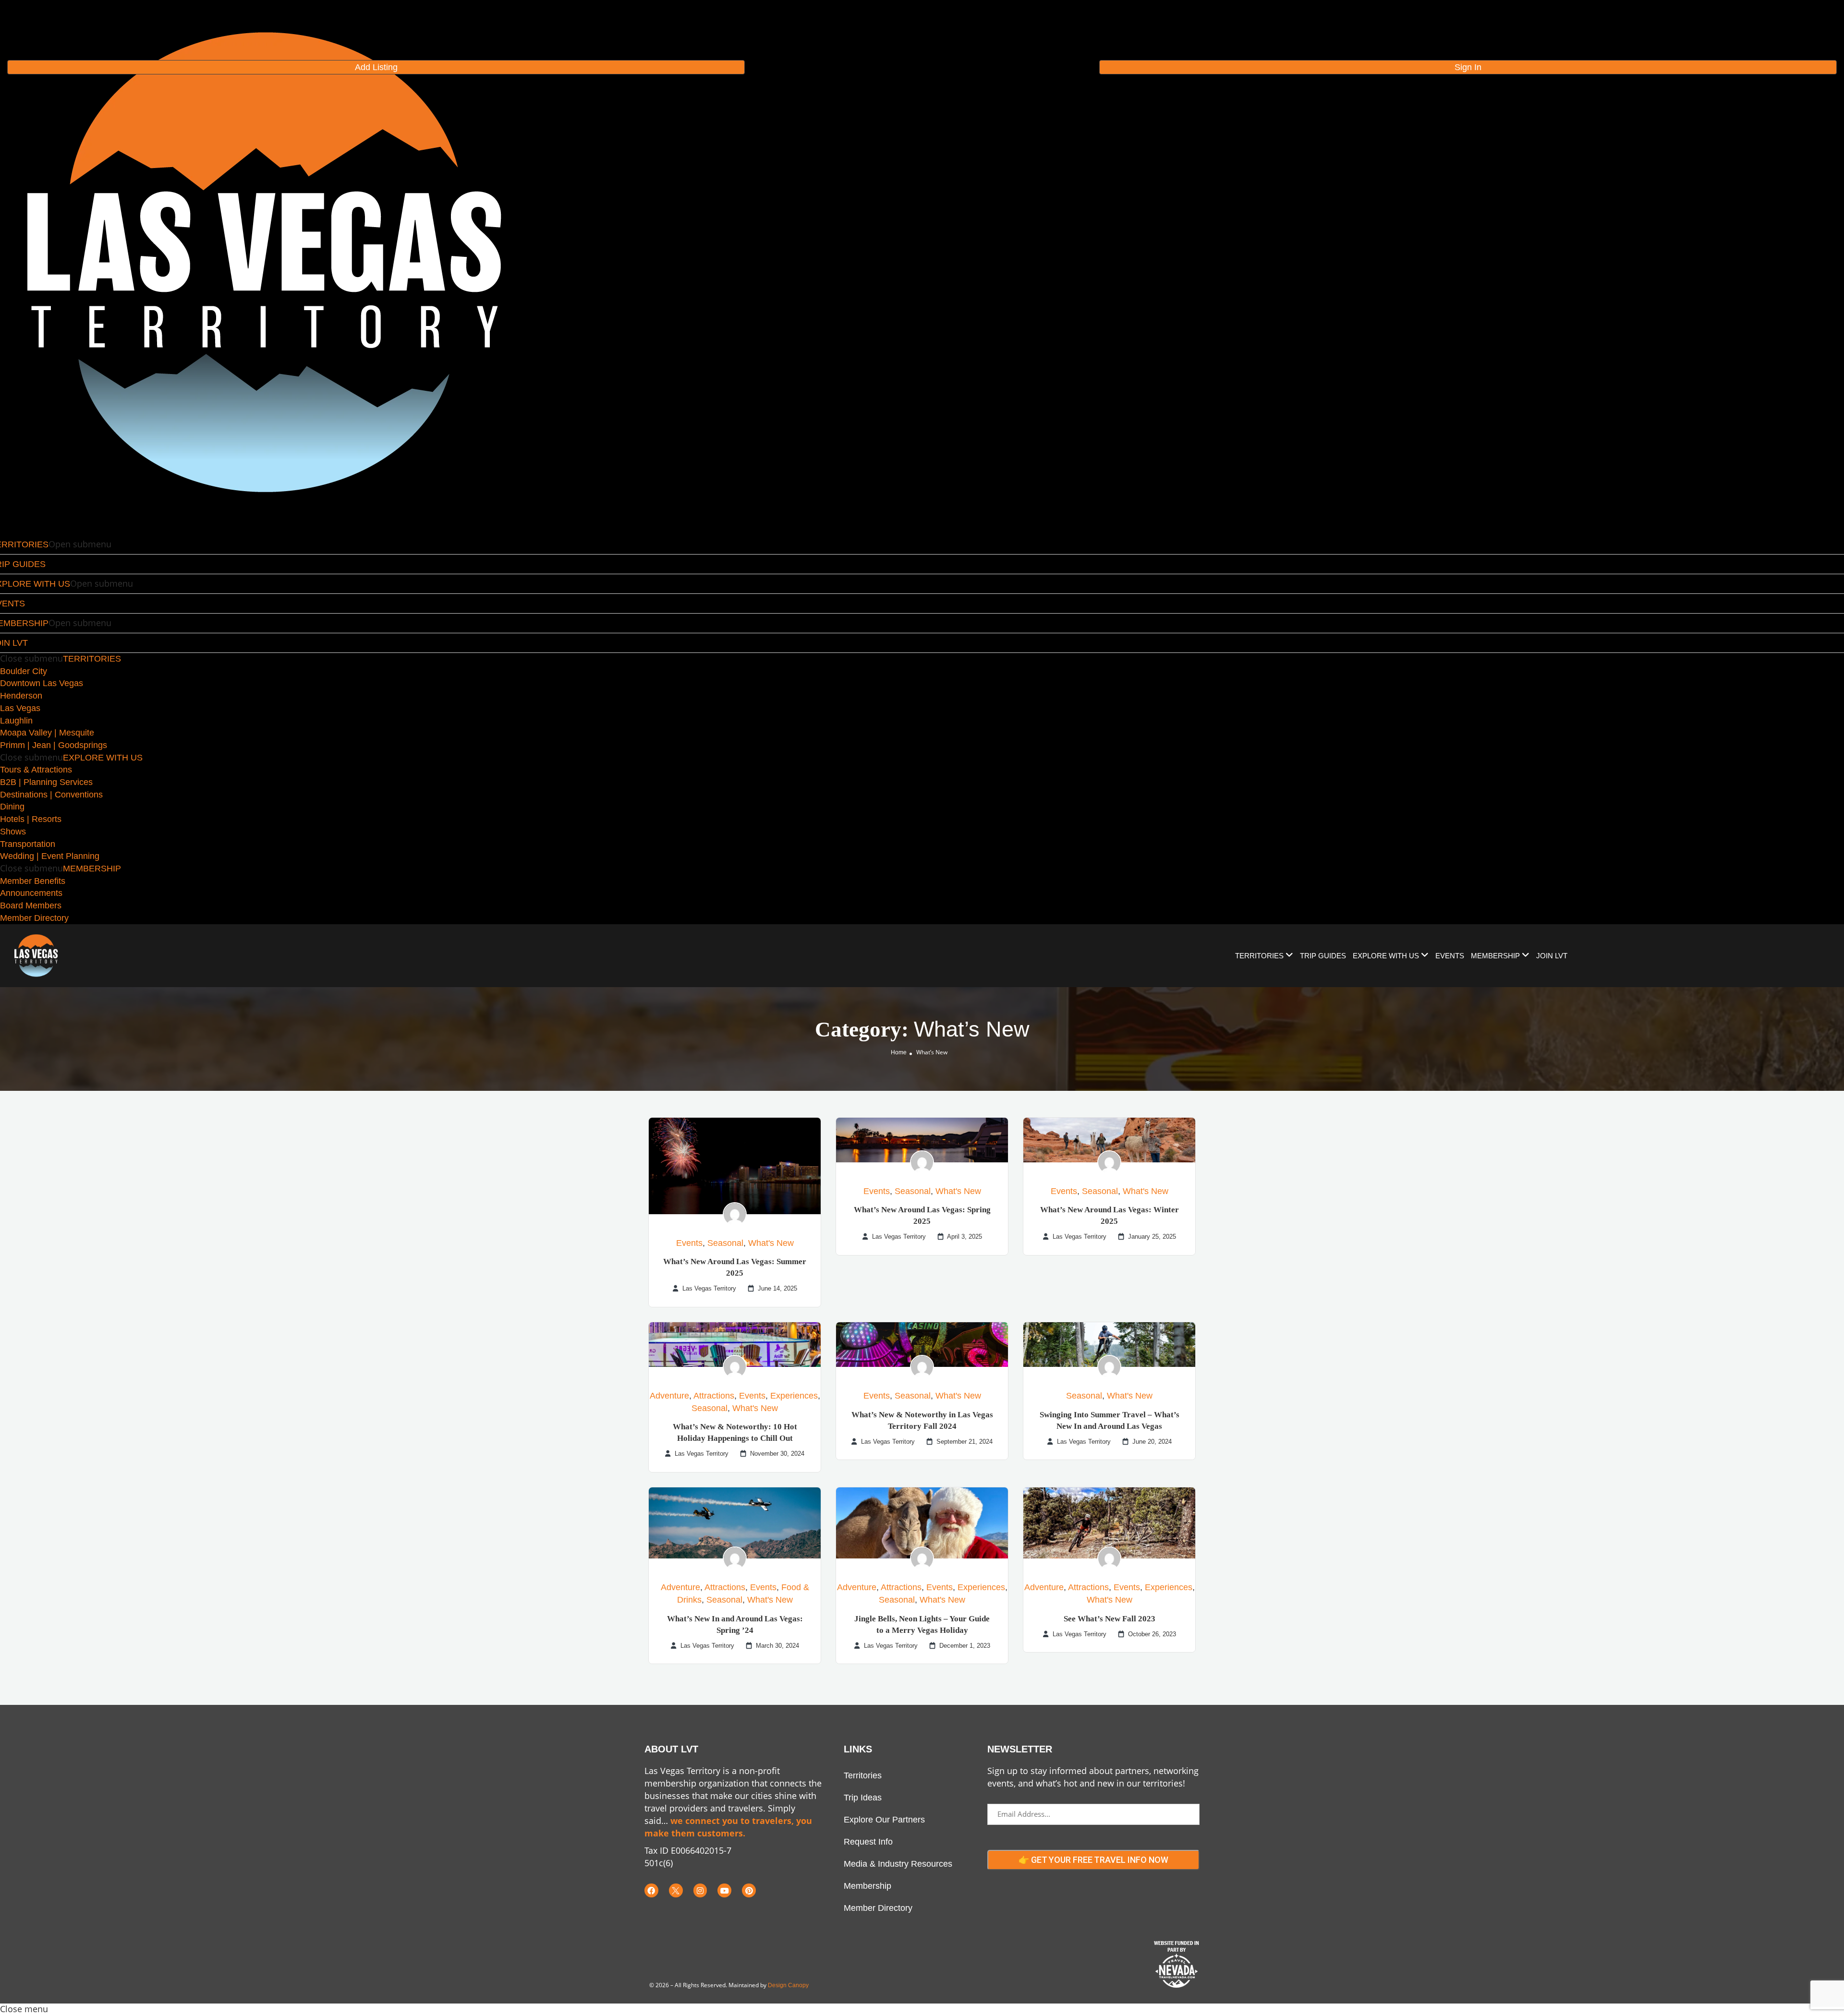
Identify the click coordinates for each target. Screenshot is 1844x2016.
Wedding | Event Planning (50, 856)
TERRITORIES (92, 659)
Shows (13, 832)
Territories (863, 1775)
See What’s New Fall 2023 (1110, 1619)
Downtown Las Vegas (42, 683)
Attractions (714, 1396)
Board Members (31, 905)
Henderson (21, 696)
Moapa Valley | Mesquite (47, 733)
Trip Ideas (863, 1798)
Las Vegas (20, 708)
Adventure (669, 1396)
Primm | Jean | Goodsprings (54, 745)
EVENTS (1450, 956)
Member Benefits (33, 881)
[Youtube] (724, 1890)
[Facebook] (651, 1890)
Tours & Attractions (36, 770)
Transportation (28, 844)
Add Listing (376, 67)
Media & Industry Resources (898, 1864)
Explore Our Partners (884, 1820)
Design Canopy (788, 1985)
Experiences (794, 1396)
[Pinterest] (749, 1890)
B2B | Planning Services (46, 782)
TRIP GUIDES (1323, 956)
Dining (12, 807)
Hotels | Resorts (31, 819)
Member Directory (34, 918)
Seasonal (725, 1243)
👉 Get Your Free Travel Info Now (1093, 1860)
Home (899, 1052)
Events (689, 1243)
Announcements (31, 893)
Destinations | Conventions (51, 795)
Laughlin (16, 721)
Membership (867, 1886)
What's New (771, 1243)
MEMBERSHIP (92, 869)
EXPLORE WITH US (103, 758)
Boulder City (24, 671)
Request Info (868, 1842)
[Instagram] (700, 1890)
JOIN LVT (1552, 956)
